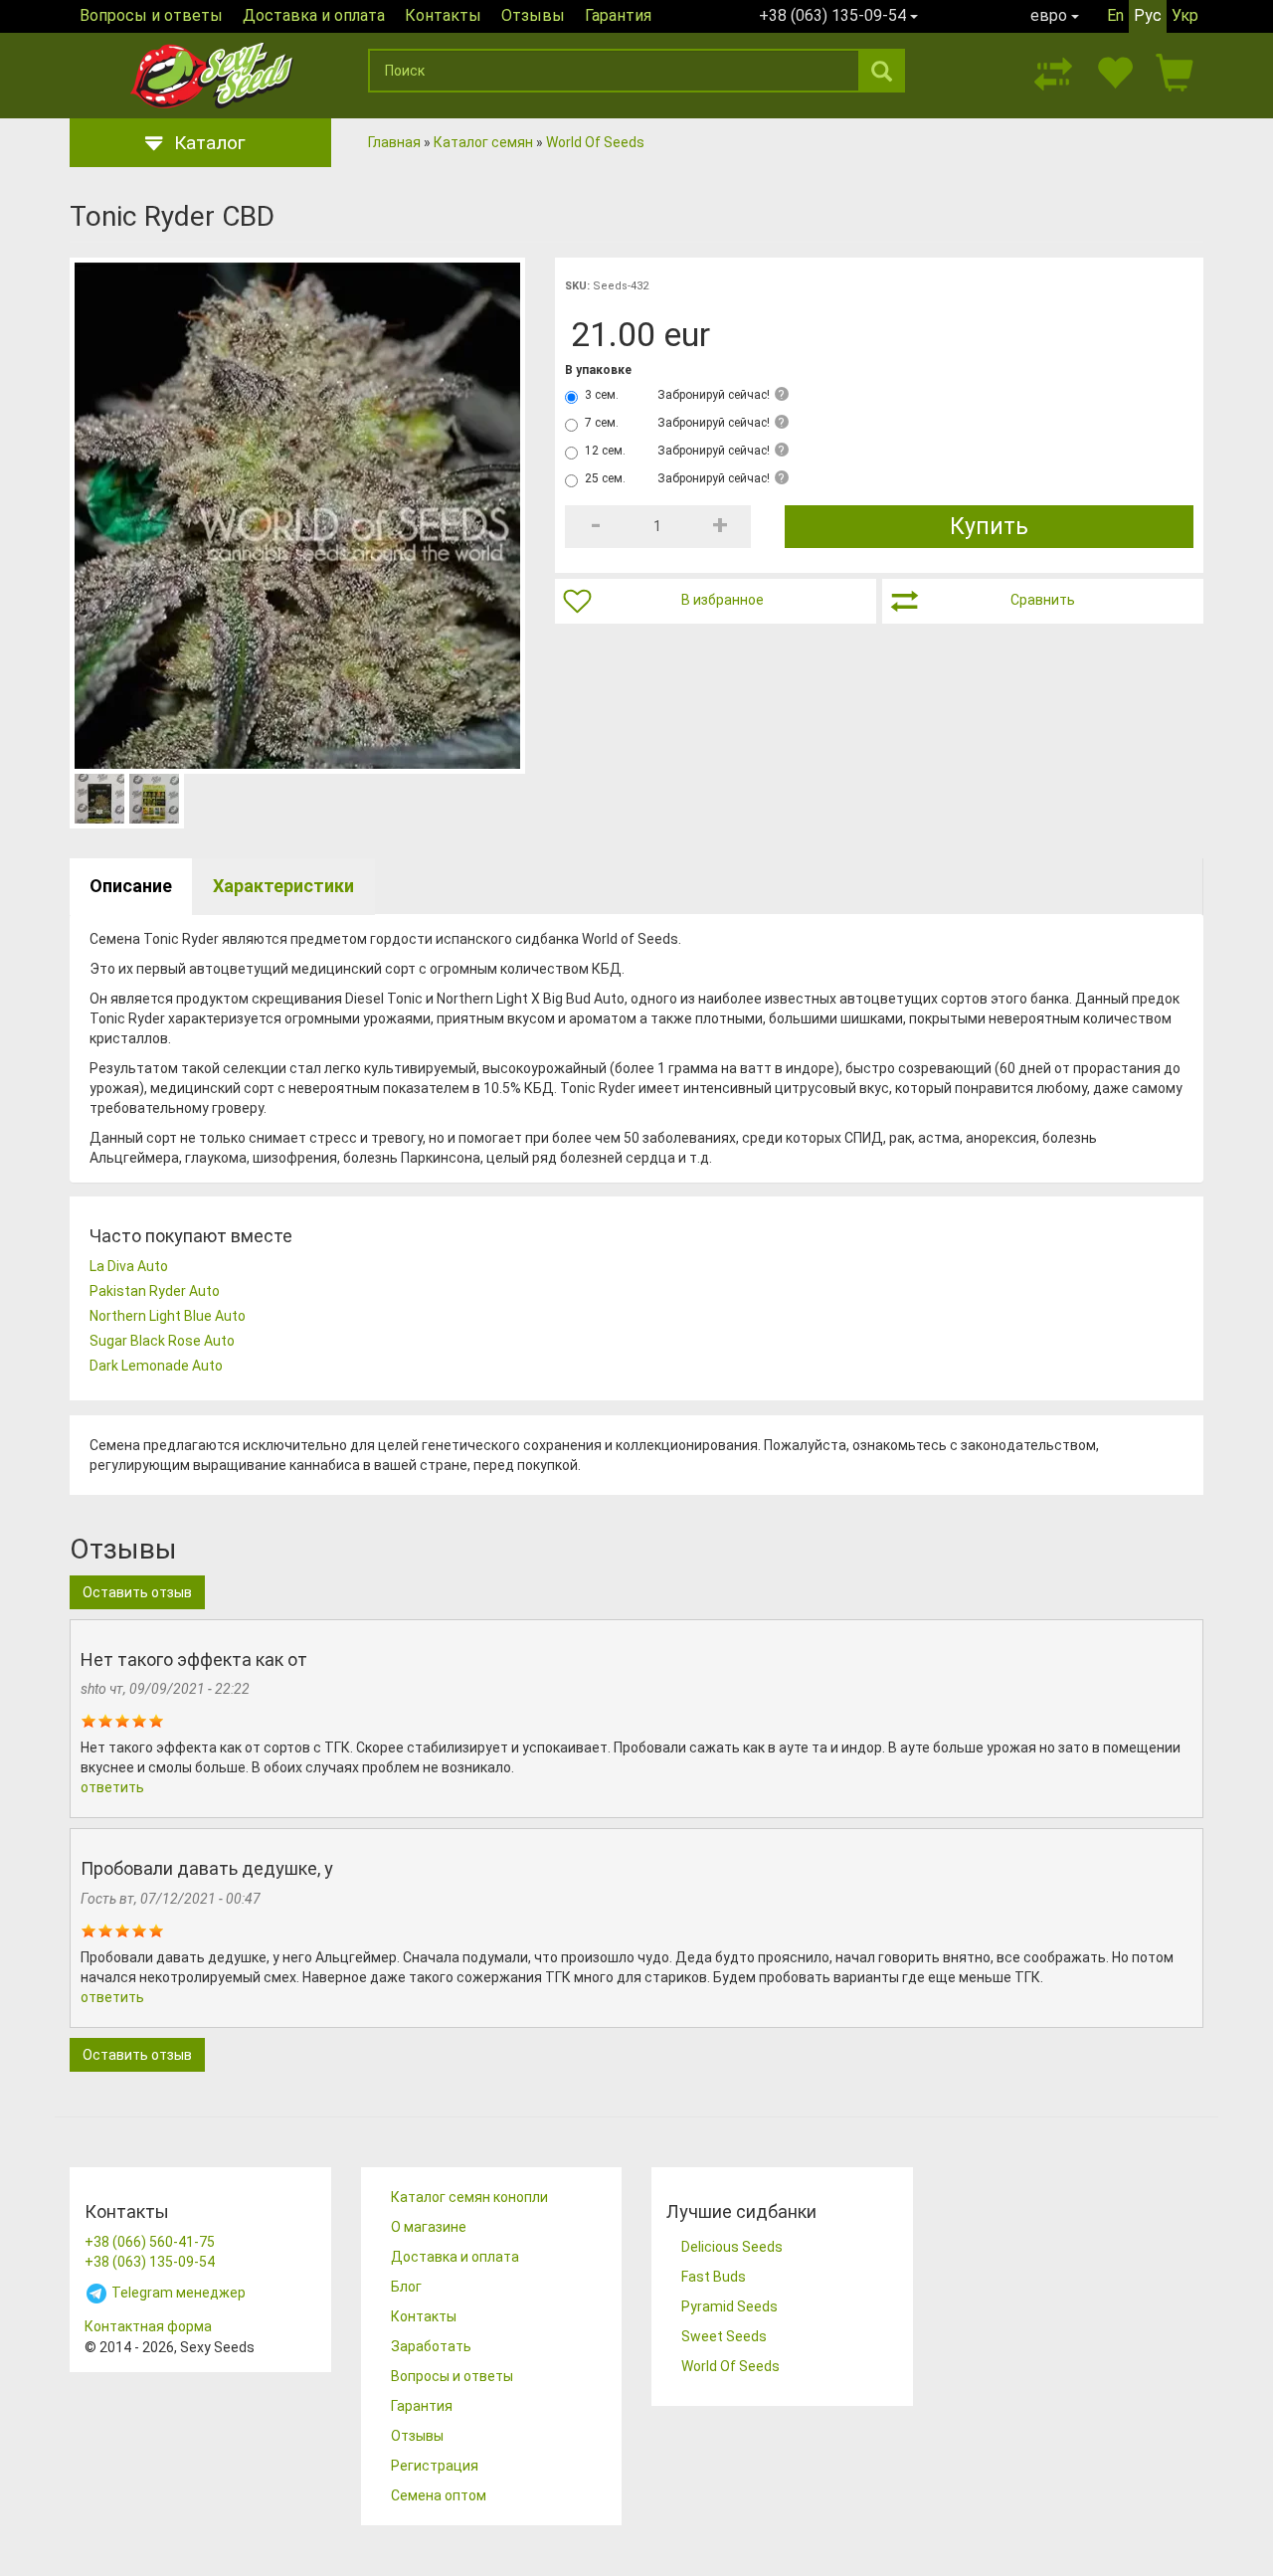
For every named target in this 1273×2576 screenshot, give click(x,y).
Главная (394, 142)
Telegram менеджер (177, 2293)
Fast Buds (714, 2277)
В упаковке (598, 370)
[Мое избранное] (1114, 71)
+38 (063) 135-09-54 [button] (834, 15)
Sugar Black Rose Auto (162, 1341)
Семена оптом (439, 2495)
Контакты (443, 15)
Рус (1148, 15)
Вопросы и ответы (151, 15)
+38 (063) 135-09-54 (150, 2262)
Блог (406, 2287)
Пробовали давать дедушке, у (207, 1868)
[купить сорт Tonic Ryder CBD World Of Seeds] (154, 799)
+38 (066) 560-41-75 (150, 2242)
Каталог (210, 143)
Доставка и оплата (314, 15)
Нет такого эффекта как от (194, 1659)
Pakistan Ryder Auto (155, 1291)
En (1115, 15)
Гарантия (618, 15)
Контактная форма (148, 2326)
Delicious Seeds (732, 2247)
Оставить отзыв (137, 1592)
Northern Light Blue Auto (168, 1316)
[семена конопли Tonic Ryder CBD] (99, 799)
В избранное (723, 600)
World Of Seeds (595, 142)
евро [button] (1051, 15)
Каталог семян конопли (469, 2197)
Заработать (431, 2346)
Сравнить (1043, 600)
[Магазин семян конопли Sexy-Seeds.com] (211, 76)
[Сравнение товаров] (1053, 71)
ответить (112, 1787)
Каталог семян (483, 142)
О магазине (429, 2227)
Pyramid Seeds (729, 2306)
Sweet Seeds (724, 2336)
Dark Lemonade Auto (156, 1366)
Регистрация (435, 2466)
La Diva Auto (129, 1266)
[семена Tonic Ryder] (297, 516)
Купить (989, 527)
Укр (1185, 15)
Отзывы (533, 15)
